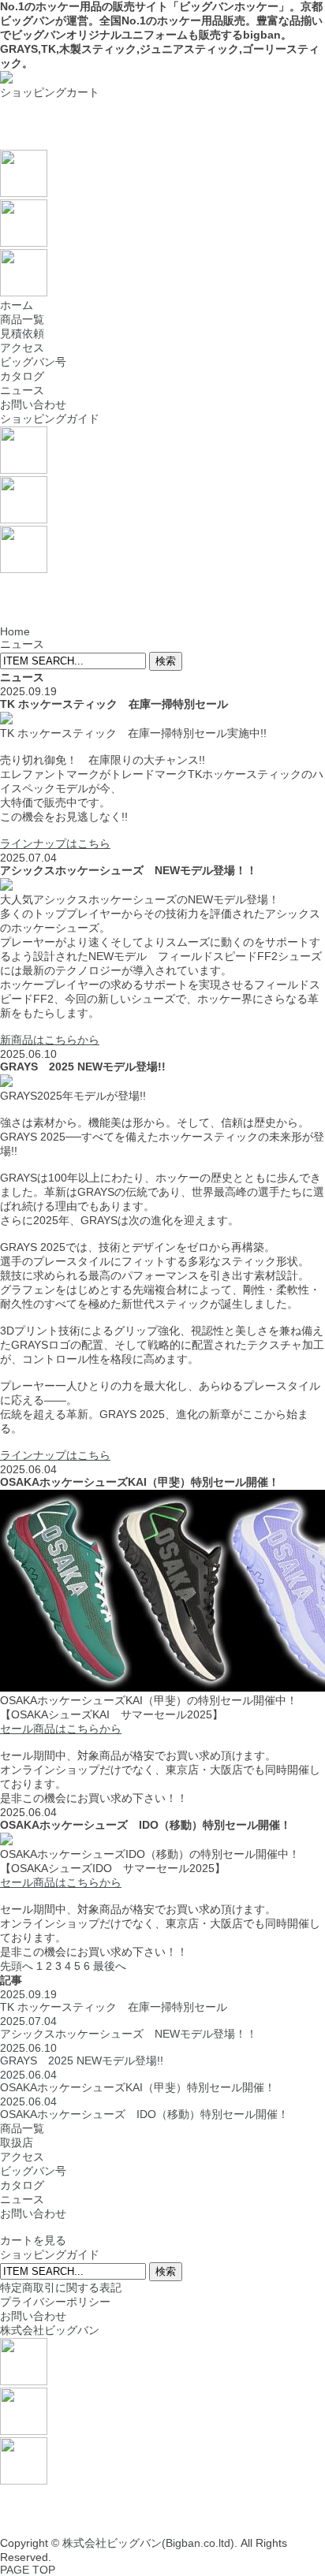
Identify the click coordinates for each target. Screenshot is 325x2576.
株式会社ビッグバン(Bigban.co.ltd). (150, 2543)
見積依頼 (22, 333)
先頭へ (17, 1966)
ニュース (22, 390)
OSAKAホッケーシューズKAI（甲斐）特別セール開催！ (138, 2081)
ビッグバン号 (33, 362)
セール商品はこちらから (61, 1729)
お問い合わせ (33, 404)
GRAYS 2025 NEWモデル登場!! (82, 2054)
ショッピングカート (50, 92)
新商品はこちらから (50, 1040)
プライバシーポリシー (55, 2302)
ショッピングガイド (50, 419)
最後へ (110, 1966)
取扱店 (17, 2142)
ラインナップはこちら (55, 843)
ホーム (17, 305)
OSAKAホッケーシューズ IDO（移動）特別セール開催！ (144, 2108)
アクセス (22, 348)
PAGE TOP (28, 2570)
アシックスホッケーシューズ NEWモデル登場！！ (129, 2027)
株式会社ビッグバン (50, 2330)
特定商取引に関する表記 (61, 2288)
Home (15, 631)
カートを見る (33, 2240)
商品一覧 (22, 319)
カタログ (22, 376)
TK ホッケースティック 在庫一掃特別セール (114, 2001)
